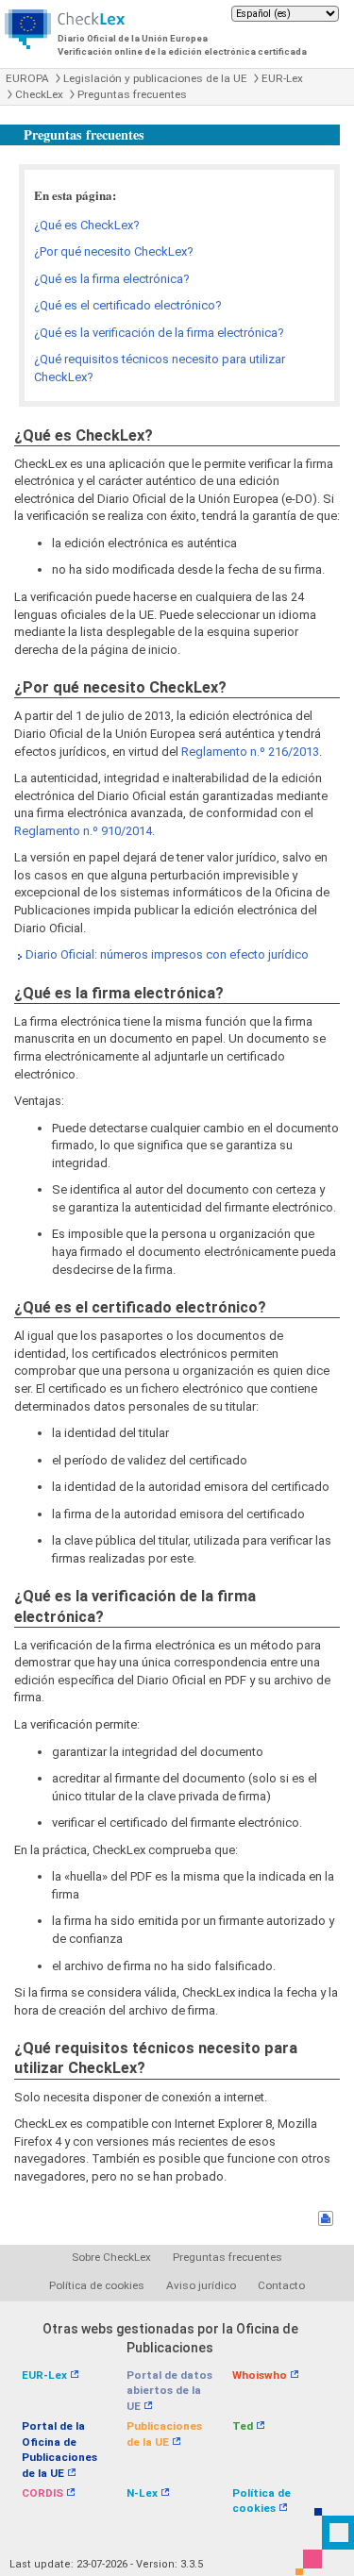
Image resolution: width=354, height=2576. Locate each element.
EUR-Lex (282, 78)
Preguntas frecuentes (132, 94)
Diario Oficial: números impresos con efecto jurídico (167, 954)
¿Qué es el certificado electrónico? (128, 305)
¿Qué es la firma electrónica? (112, 279)
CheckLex (39, 94)
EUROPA (27, 78)
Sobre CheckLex (111, 2257)
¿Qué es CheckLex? (87, 225)
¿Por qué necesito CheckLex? (114, 251)
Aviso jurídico (201, 2285)
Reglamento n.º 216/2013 (250, 752)
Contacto (281, 2285)
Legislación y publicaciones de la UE (155, 78)
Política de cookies (97, 2285)
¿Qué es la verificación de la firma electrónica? (159, 333)
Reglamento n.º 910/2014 (83, 831)
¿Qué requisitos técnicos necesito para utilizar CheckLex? (160, 368)
